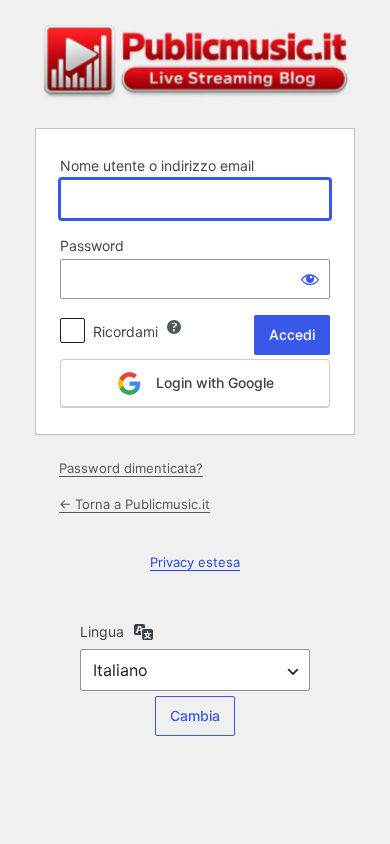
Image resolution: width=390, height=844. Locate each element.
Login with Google (213, 382)
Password (92, 245)
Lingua (102, 631)
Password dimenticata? (131, 468)
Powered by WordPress (195, 62)
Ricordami (125, 331)
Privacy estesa (195, 562)
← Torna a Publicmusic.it (134, 504)
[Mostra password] (310, 279)
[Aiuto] (174, 327)
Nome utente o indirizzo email (157, 165)
